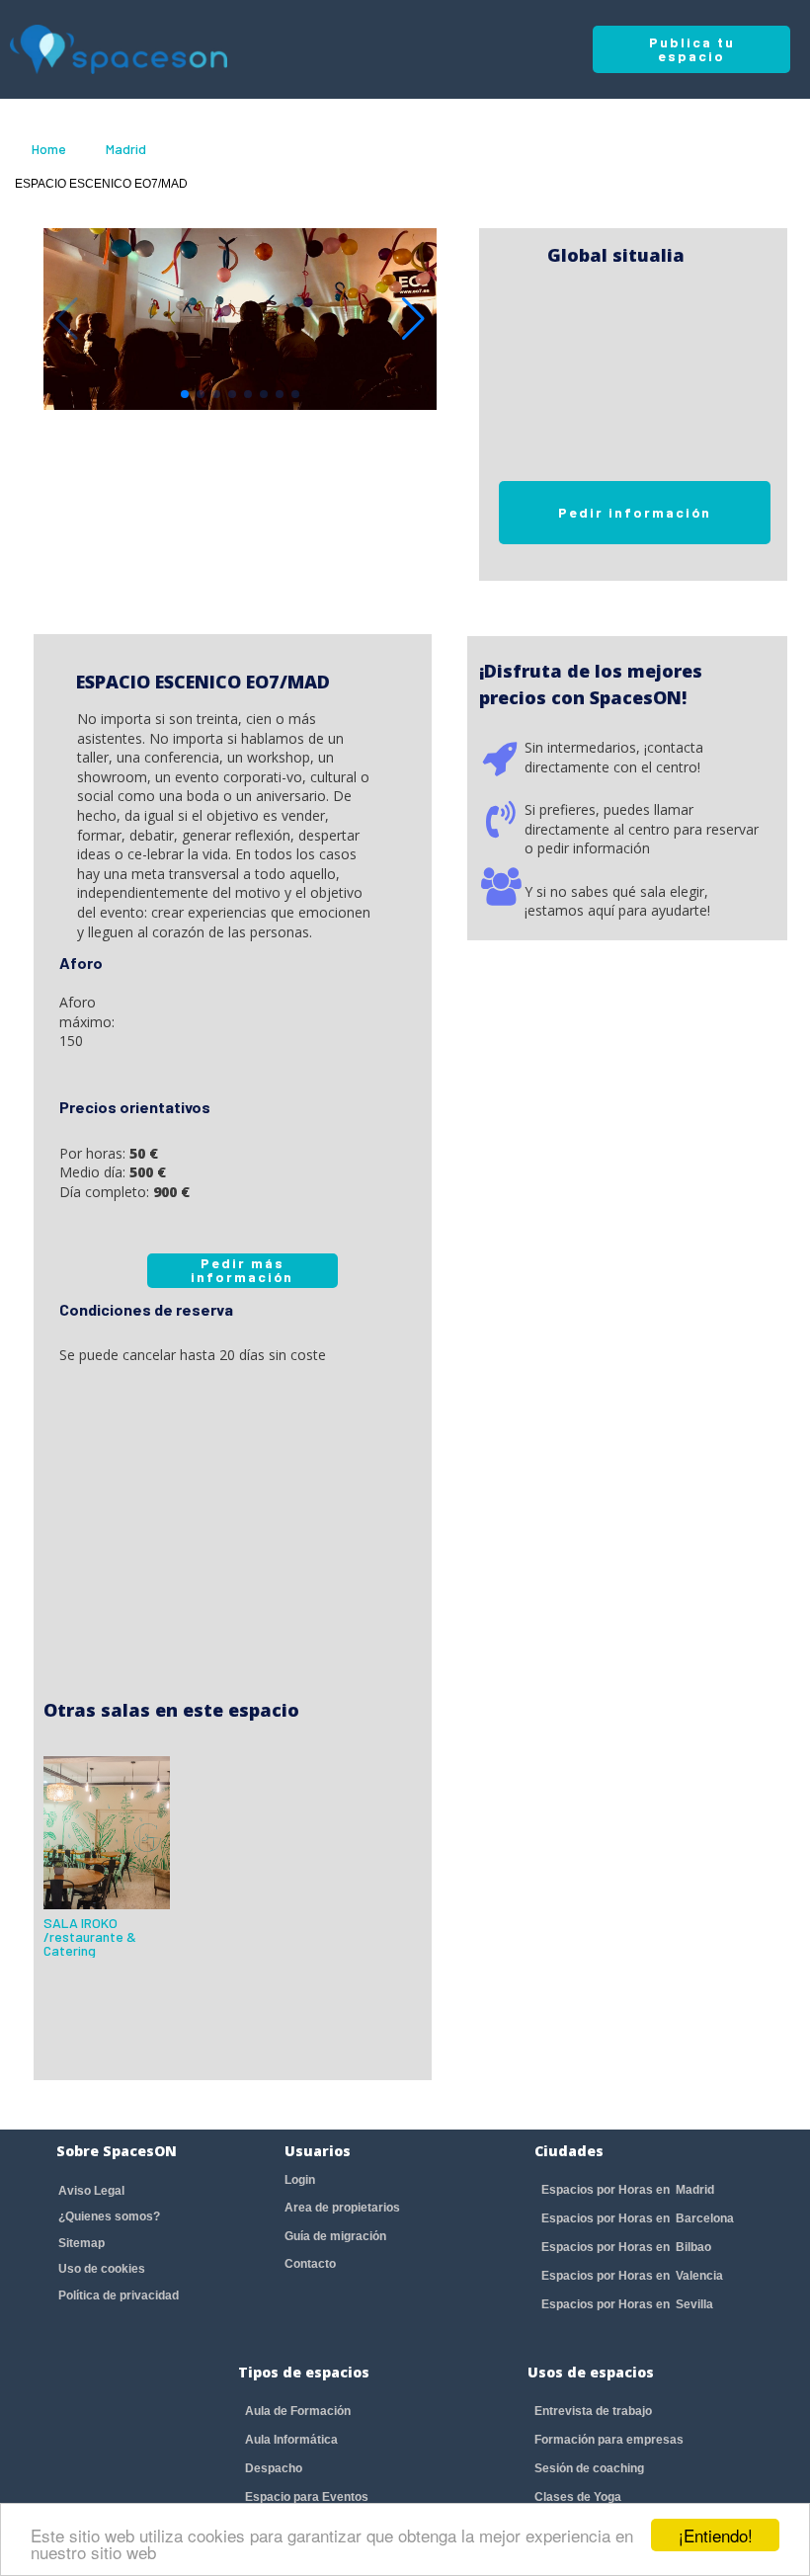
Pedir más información (242, 1270)
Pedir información (635, 512)
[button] (413, 319)
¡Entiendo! (716, 2535)
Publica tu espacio (692, 49)
